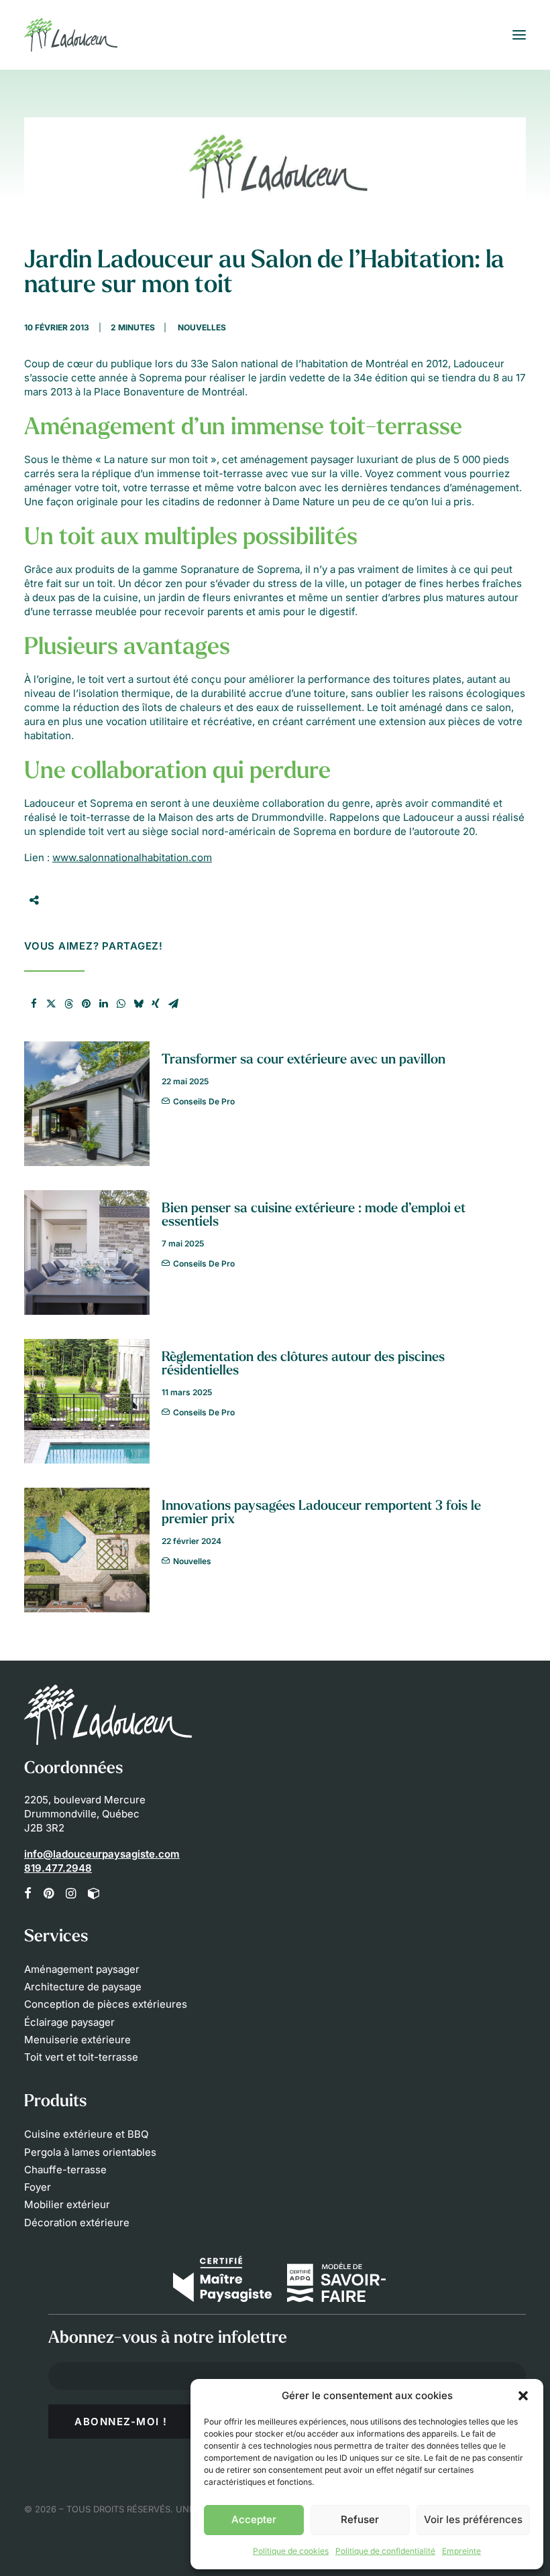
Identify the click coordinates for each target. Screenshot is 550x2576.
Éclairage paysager (69, 2022)
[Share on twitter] (51, 1004)
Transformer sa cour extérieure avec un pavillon (304, 1060)
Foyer (38, 2187)
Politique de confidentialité (385, 2551)
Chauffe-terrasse (65, 2170)
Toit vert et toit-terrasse (81, 2057)
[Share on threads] (68, 1004)
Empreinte (461, 2551)
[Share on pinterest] (86, 1004)
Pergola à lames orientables (90, 2152)
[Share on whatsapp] (121, 1004)
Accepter (254, 2519)
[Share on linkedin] (103, 1004)
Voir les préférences (473, 2519)
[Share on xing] (156, 1004)
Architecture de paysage (83, 1987)
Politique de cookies (291, 2551)
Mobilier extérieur (67, 2204)
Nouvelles (202, 327)
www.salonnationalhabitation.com (132, 857)
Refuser (360, 2519)
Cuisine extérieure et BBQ (86, 2134)
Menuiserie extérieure (77, 2040)
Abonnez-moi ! (121, 2422)
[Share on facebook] (34, 1004)
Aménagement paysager (82, 1969)
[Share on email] (173, 1004)
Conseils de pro (204, 1101)
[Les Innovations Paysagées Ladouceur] (71, 35)
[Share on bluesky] (138, 1004)
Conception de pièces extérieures (106, 2004)
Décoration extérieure (77, 2223)
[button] (523, 2396)
